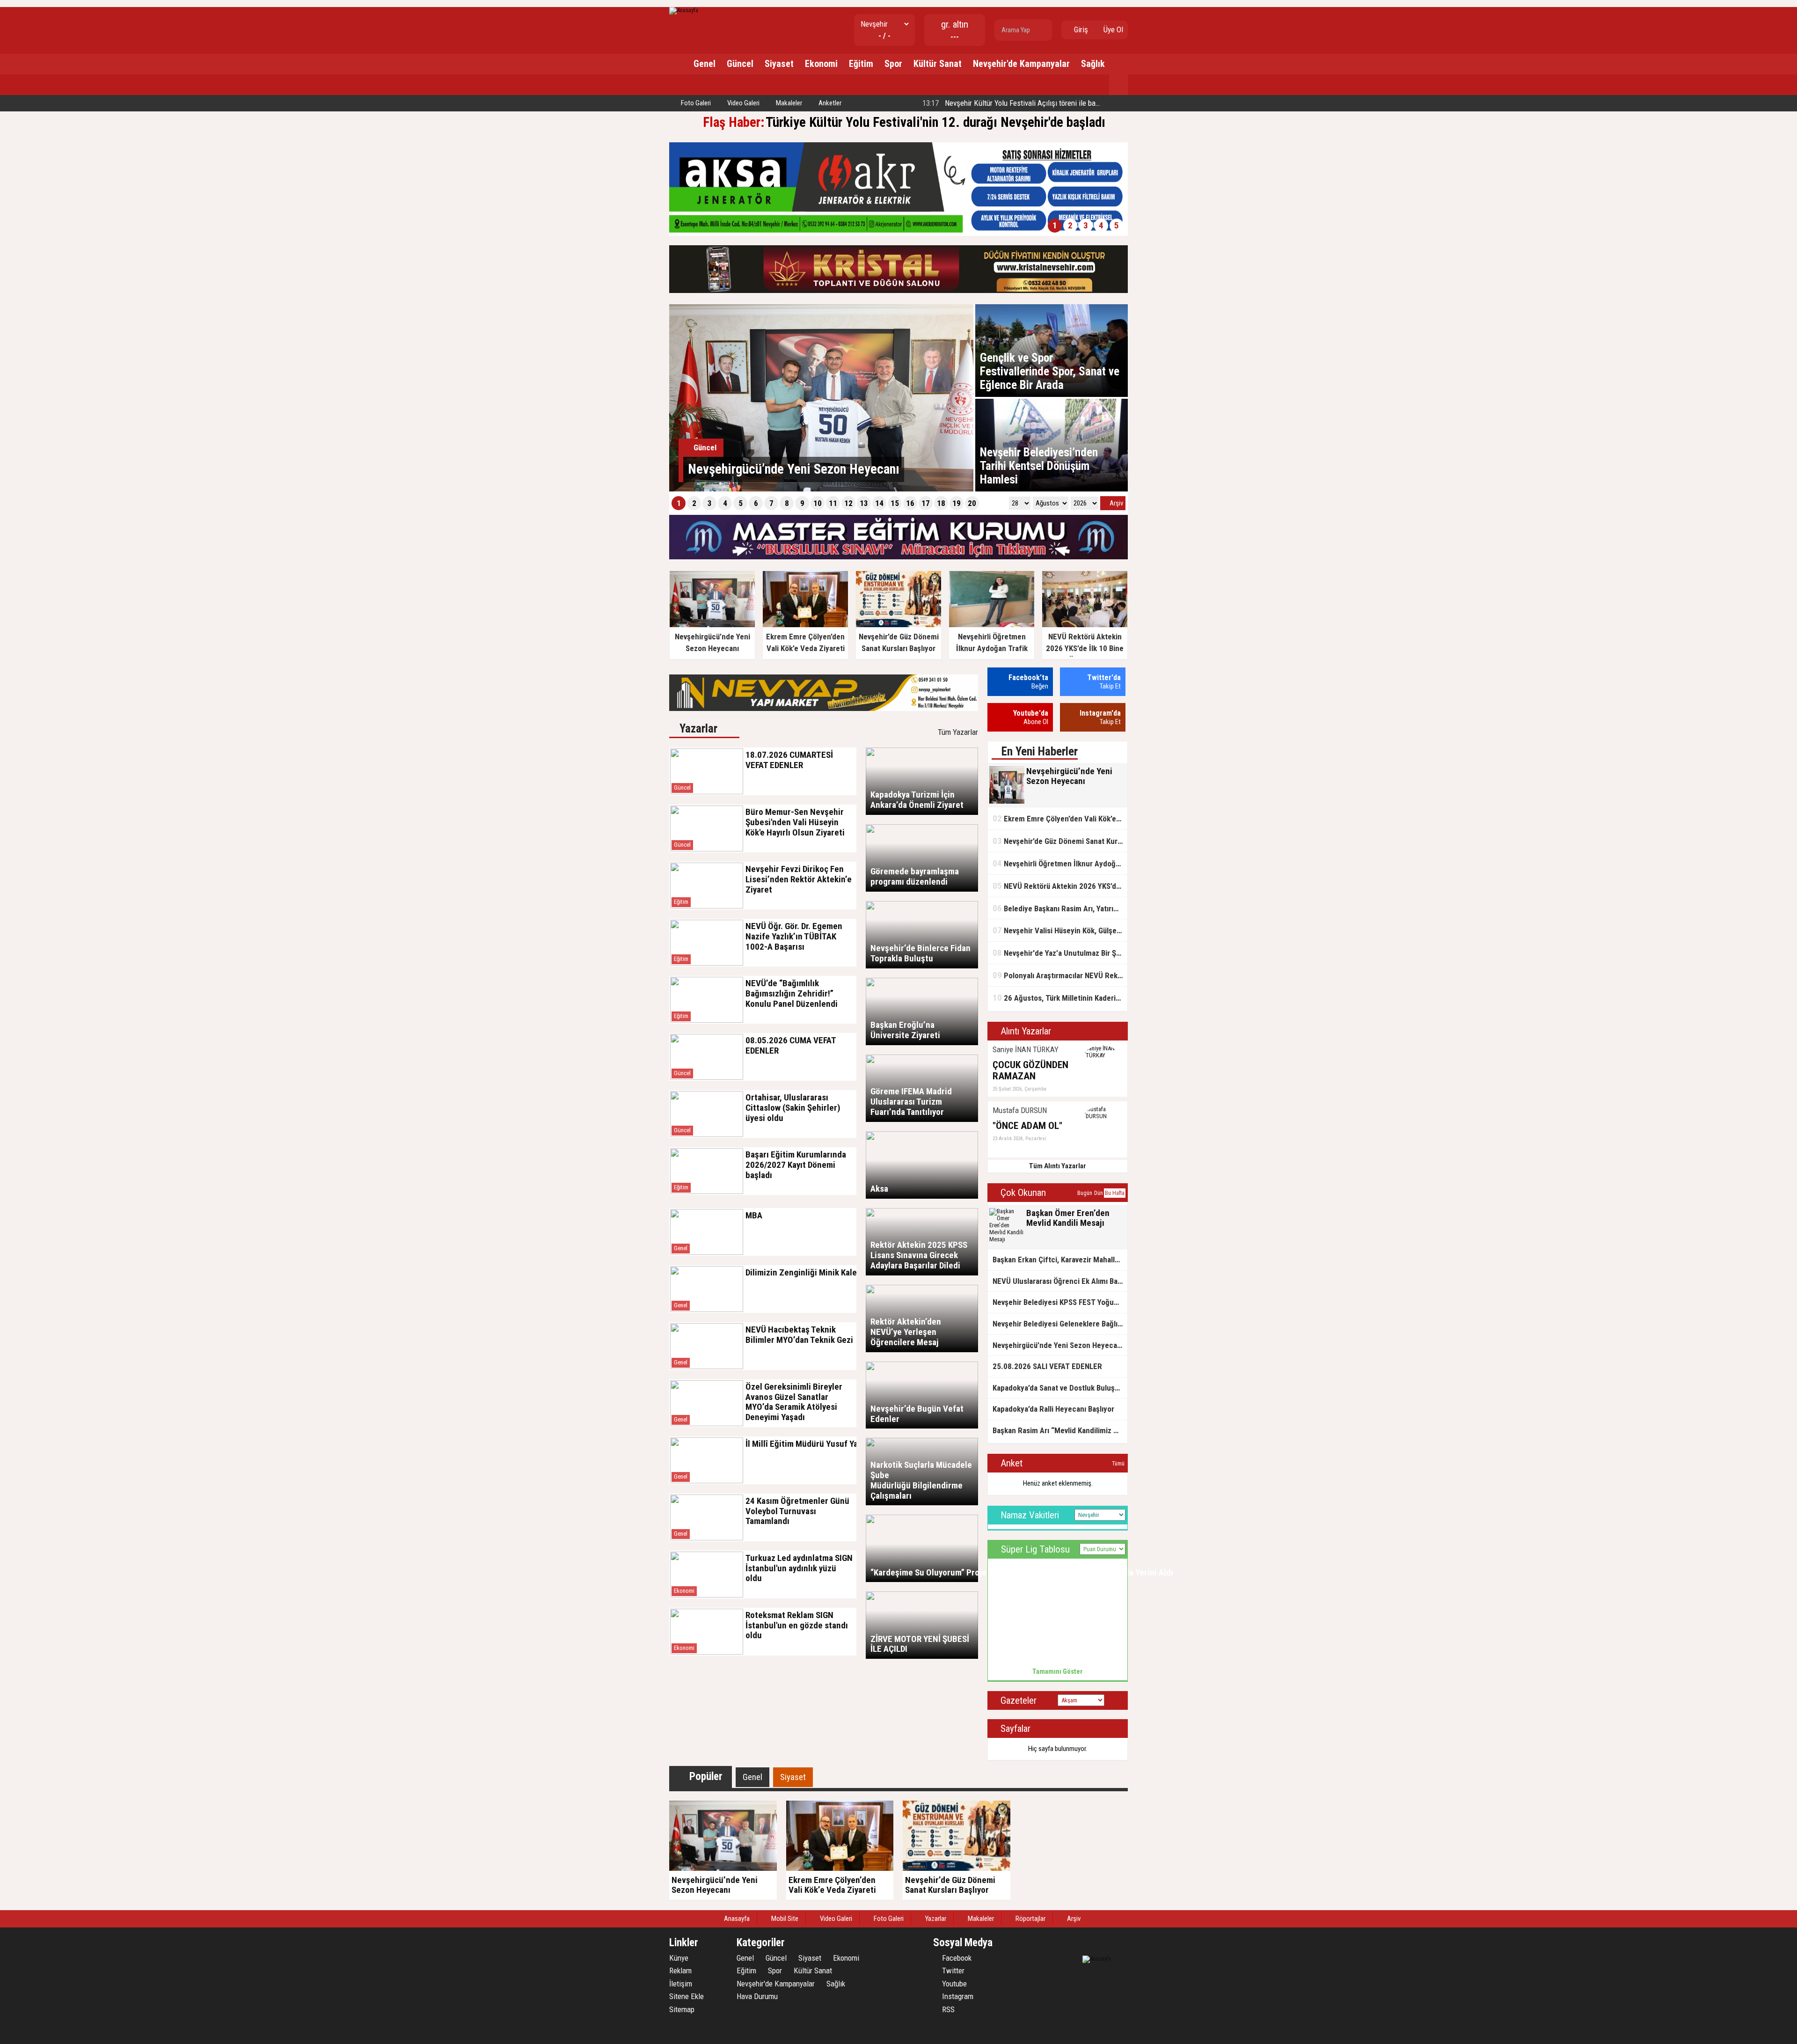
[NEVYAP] (824, 709)
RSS (947, 2009)
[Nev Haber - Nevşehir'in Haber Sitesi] (684, 10)
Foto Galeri (695, 103)
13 (864, 503)
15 (895, 503)
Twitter (952, 1971)
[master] (898, 557)
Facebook (956, 1958)
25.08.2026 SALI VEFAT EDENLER (1047, 1366)
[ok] (1044, 30)
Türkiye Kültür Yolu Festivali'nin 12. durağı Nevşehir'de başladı (935, 122)
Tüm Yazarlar (958, 732)
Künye (679, 1958)
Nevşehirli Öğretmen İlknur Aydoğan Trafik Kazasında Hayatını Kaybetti (1060, 863)
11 (833, 503)
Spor (893, 64)
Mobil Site (784, 1919)
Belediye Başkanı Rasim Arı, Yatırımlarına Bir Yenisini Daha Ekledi (1060, 908)
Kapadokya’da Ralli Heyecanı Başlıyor (1053, 1409)
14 (879, 503)
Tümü (1118, 1464)
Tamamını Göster (1058, 1671)
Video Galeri (743, 103)
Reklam (680, 1971)
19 (957, 503)
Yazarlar (935, 1919)
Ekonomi (821, 64)
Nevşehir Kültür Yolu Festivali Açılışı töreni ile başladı (1015, 103)
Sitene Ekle (687, 1996)
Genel (705, 64)
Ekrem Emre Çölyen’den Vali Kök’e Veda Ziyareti (1060, 818)
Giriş (1080, 29)
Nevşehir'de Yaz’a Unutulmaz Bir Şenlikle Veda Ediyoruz (1060, 953)
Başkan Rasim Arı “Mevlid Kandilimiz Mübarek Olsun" (1060, 1430)
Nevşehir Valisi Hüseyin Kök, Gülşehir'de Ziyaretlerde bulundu (1060, 930)
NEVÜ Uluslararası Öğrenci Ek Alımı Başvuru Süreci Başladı (1060, 1281)
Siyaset (779, 64)
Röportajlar (1030, 1919)
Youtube (953, 1984)
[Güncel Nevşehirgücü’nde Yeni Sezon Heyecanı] (821, 489)
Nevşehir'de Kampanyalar (1021, 64)
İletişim (681, 1984)
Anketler (829, 103)
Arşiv (1116, 503)
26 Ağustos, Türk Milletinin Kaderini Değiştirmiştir (1060, 998)
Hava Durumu (757, 1996)
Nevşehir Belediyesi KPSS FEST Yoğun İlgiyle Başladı (1060, 1302)
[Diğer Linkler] (1118, 85)
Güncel (740, 64)
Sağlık (1093, 64)
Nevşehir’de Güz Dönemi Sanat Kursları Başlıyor (1060, 841)
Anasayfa (736, 1919)
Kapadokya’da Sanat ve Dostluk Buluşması (1060, 1388)
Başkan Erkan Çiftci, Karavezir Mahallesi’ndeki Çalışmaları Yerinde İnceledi (1060, 1260)
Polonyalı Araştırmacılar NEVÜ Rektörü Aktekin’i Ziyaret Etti (1060, 975)
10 (818, 503)
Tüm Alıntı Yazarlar (1058, 1166)
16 (910, 503)
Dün (1099, 1193)
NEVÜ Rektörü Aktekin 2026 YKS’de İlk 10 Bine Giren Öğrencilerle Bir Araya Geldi (1060, 886)
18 (941, 503)
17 (926, 503)
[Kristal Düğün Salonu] (898, 291)
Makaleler (788, 103)
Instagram (957, 1996)
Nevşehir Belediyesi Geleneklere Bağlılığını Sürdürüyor (1060, 1324)
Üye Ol (1112, 29)
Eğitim (861, 64)
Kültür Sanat (938, 64)
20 (972, 503)
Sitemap (682, 2009)
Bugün (1085, 1193)
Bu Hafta (1115, 1193)
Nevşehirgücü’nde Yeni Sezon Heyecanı (1058, 1345)
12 (848, 503)
